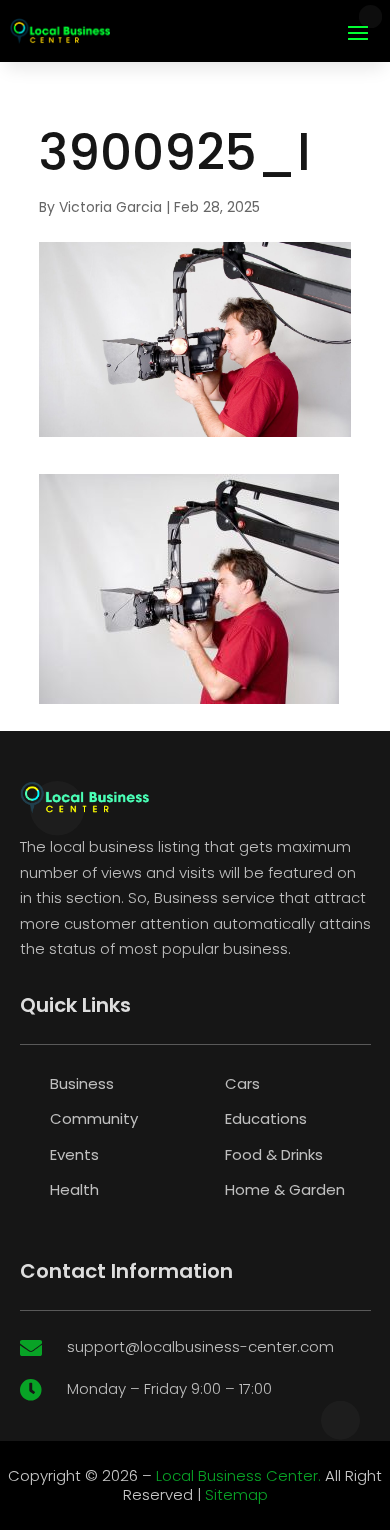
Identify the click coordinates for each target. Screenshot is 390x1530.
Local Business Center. (238, 1475)
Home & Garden (285, 1189)
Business (82, 1083)
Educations (266, 1118)
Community (94, 1118)
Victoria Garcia (110, 207)
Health (74, 1189)
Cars (242, 1083)
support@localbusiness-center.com (200, 1346)
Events (74, 1154)
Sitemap (236, 1494)
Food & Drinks (274, 1154)
